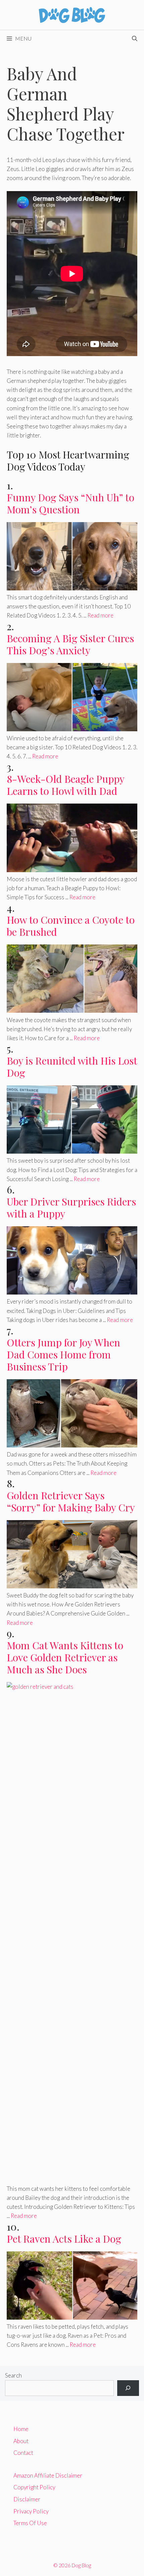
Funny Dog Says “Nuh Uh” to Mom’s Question (70, 503)
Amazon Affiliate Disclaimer (48, 2475)
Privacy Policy (31, 2511)
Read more (100, 615)
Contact (23, 2453)
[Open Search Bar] (135, 38)
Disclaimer (27, 2499)
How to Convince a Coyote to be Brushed (71, 926)
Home (21, 2429)
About (21, 2441)
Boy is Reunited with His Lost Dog (72, 1067)
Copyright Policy (34, 2487)
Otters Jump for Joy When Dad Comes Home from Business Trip (63, 1354)
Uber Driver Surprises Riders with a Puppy (71, 1208)
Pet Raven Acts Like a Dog (64, 2239)
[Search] (128, 2388)
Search (13, 2375)
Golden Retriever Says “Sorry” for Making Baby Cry (71, 1501)
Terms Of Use (30, 2523)
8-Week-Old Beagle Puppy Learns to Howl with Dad (65, 785)
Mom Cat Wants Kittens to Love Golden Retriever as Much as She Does (65, 1657)
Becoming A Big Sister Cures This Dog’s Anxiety (70, 644)
